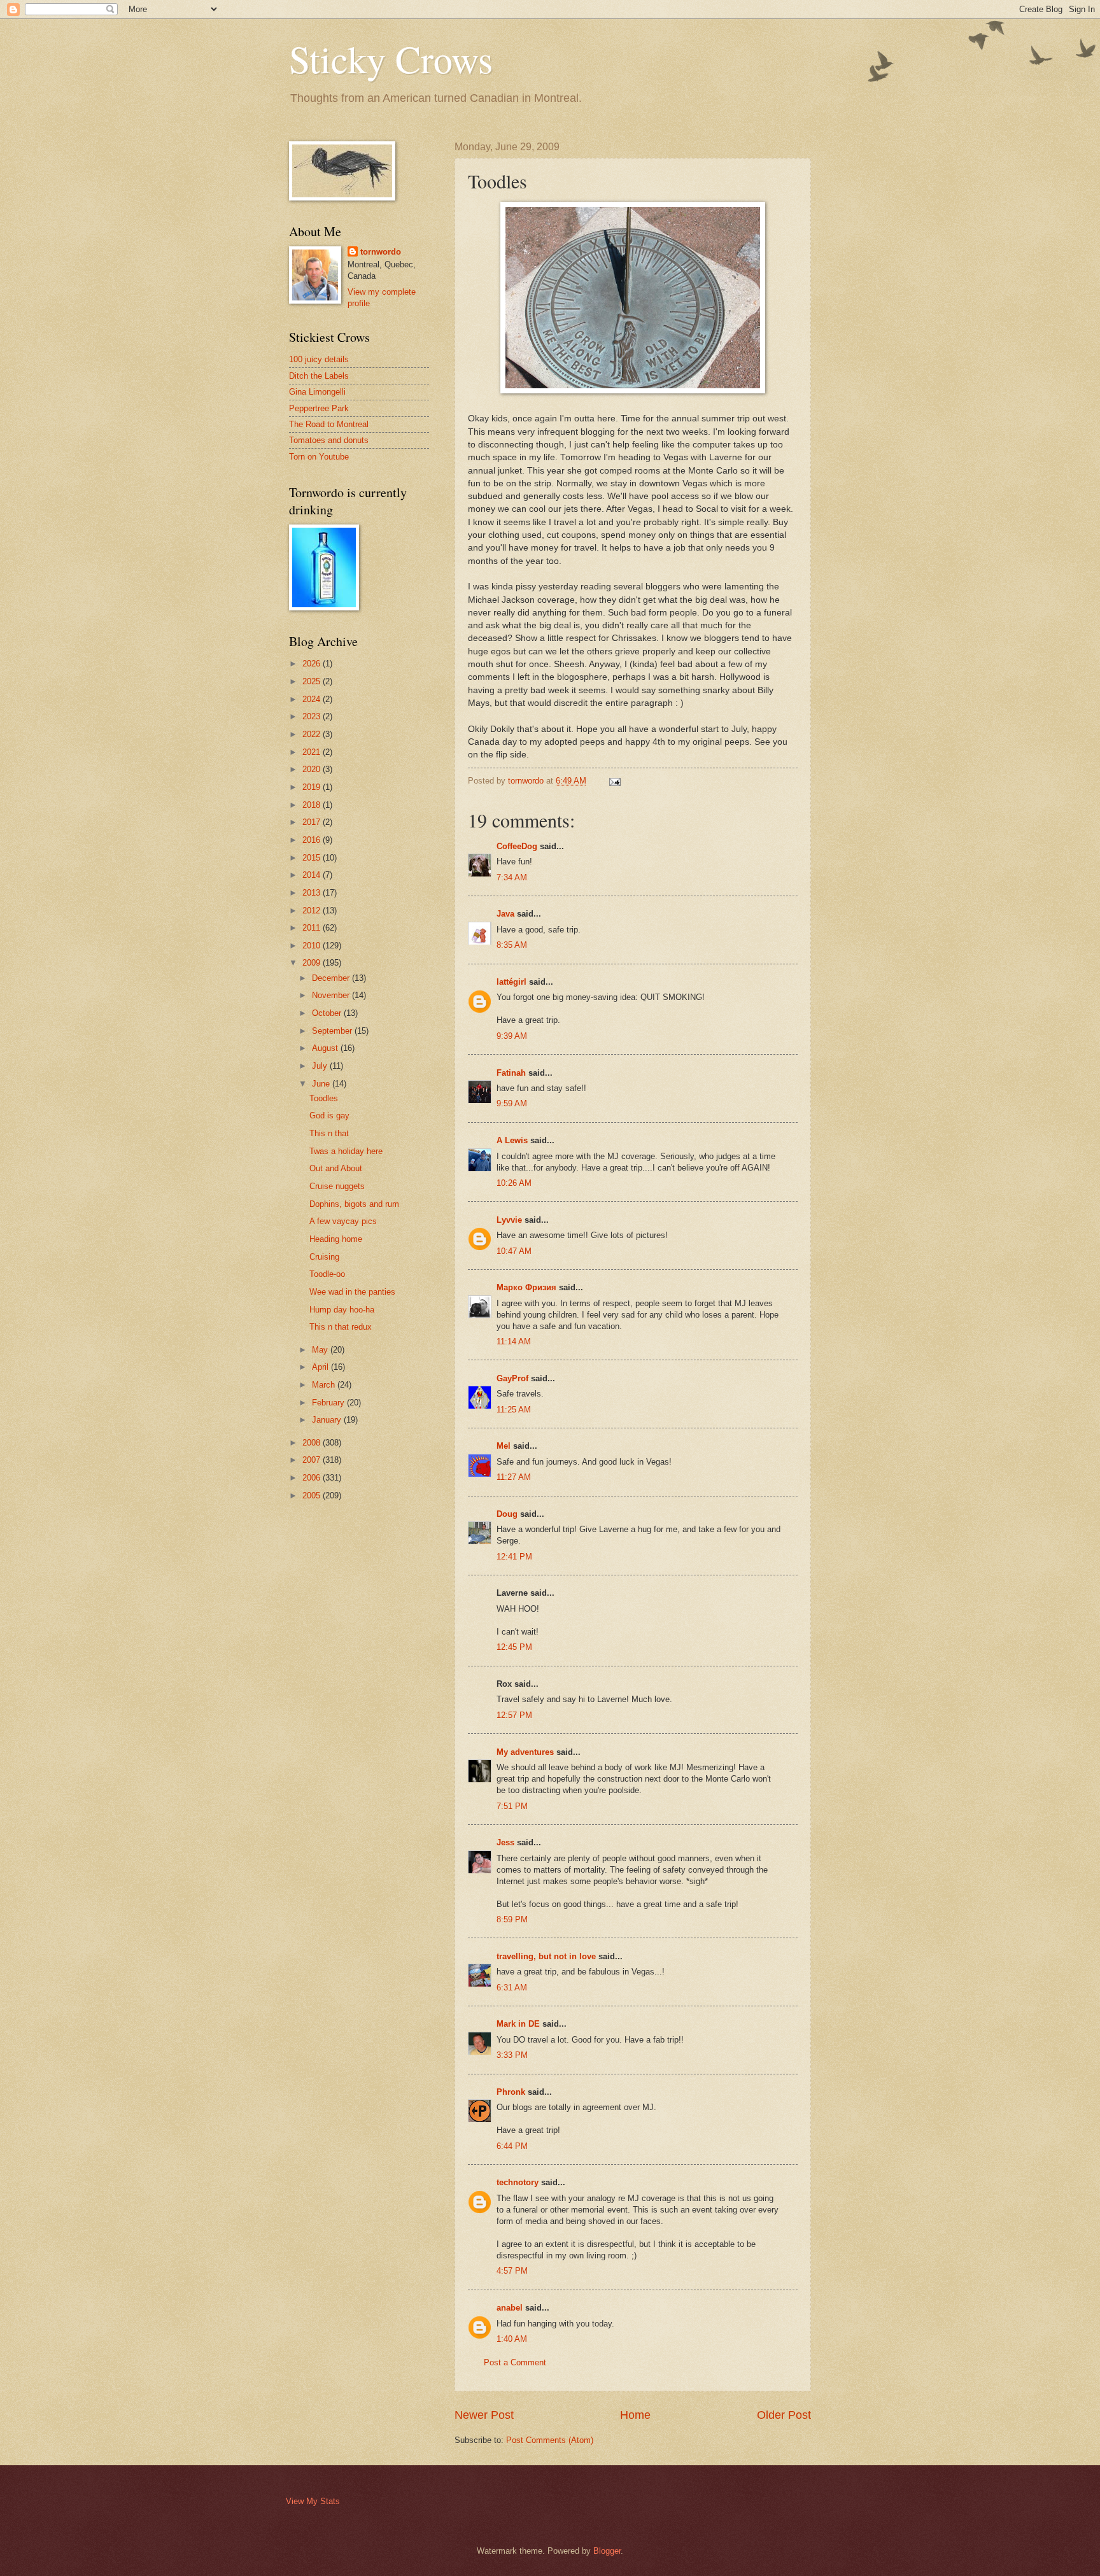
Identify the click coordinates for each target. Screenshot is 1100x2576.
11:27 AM (514, 1477)
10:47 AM (514, 1251)
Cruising (324, 1257)
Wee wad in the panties (352, 1292)
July (321, 1066)
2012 (313, 911)
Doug (507, 1514)
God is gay (329, 1116)
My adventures (525, 1752)
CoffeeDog (517, 846)
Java (505, 914)
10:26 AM (514, 1183)
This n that (329, 1133)
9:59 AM (512, 1103)
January (328, 1420)
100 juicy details (319, 359)
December (332, 978)
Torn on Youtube (319, 457)
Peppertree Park (319, 408)
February (329, 1403)
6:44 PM (512, 2146)
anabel (510, 2308)
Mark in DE (518, 2024)
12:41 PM (514, 1557)
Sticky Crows (391, 59)
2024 (313, 699)
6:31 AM (512, 1988)
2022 (313, 734)
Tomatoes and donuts (329, 440)
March (325, 1385)
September (333, 1031)
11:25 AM (514, 1410)
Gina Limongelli (317, 392)
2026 (313, 664)
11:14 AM (514, 1341)
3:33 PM (512, 2055)
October (328, 1013)
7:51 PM (512, 1806)
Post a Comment (515, 2362)
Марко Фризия (526, 1287)
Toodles (324, 1098)
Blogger (607, 2551)
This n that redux (341, 1327)
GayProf (512, 1378)
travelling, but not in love (546, 1956)
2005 (313, 1496)
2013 (313, 893)
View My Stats (313, 2501)
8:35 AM (512, 945)
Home (635, 2415)
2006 (313, 1478)
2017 (313, 822)
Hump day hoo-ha (342, 1310)
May (321, 1350)
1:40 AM (512, 2339)
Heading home (336, 1239)
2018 (313, 805)
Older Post (784, 2415)
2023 (313, 716)
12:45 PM (514, 1647)
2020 (313, 769)
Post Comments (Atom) (550, 2440)
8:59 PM (512, 1919)
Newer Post (484, 2415)
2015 (313, 858)
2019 (313, 787)
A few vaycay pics (343, 1221)
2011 (313, 928)
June (322, 1084)
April (321, 1367)
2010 (313, 946)
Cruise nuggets (337, 1186)
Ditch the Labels (319, 376)
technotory (518, 2182)
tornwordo (381, 252)
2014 (313, 875)
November (332, 995)
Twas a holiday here (346, 1151)
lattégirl (511, 982)
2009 (313, 963)
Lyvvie (509, 1220)
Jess (505, 1842)
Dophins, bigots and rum (354, 1204)
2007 (313, 1460)
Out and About (336, 1168)
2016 (313, 840)
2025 (313, 681)
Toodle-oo (327, 1274)
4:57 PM (512, 2271)
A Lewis (512, 1140)
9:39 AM (512, 1036)
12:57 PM (514, 1715)
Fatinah (511, 1073)
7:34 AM (512, 877)
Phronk (511, 2092)
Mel (504, 1446)
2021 (313, 752)
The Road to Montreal (329, 424)
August (326, 1048)
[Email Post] (614, 781)
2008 (313, 1443)
